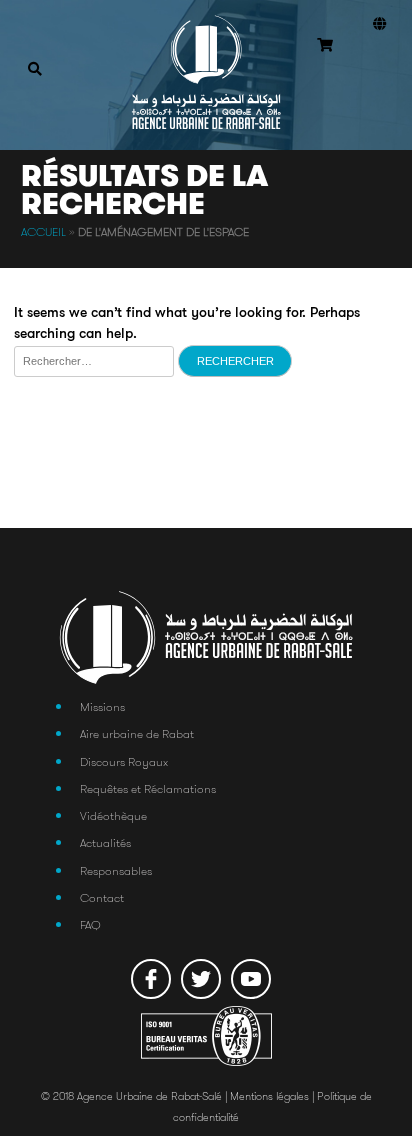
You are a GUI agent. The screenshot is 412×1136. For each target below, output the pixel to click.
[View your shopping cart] (325, 46)
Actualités (105, 842)
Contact (102, 897)
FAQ (90, 924)
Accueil (43, 232)
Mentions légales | (273, 1096)
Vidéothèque (113, 815)
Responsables (116, 870)
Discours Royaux (124, 761)
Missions (102, 706)
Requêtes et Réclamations (148, 788)
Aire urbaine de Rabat (137, 733)
